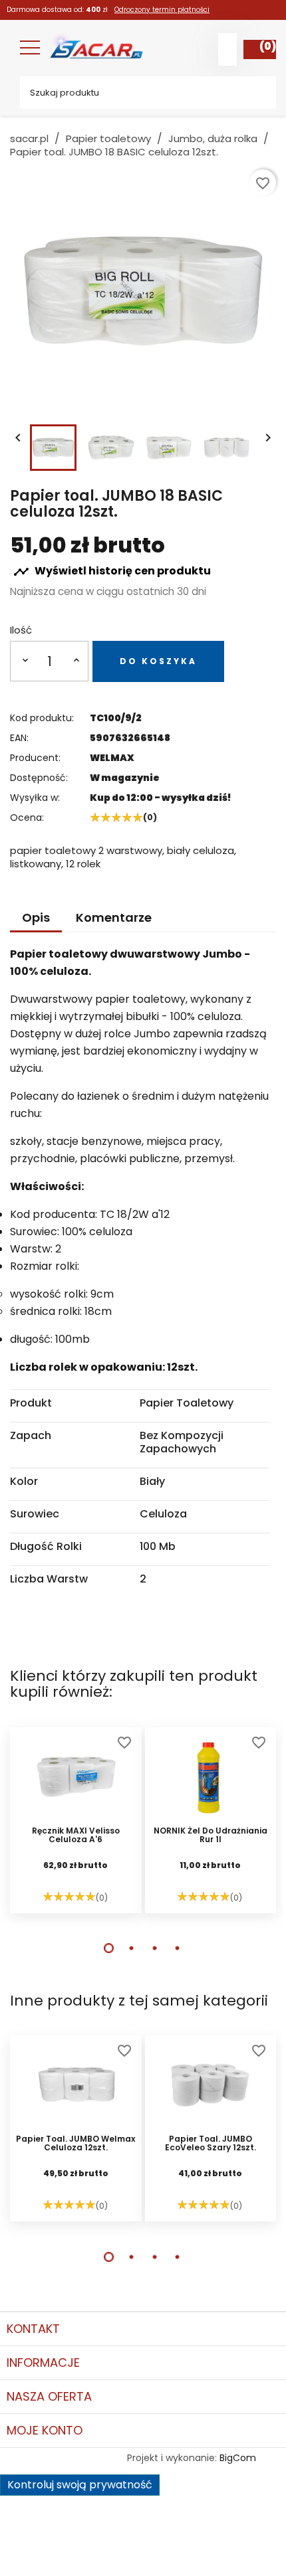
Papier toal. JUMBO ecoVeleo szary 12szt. (211, 2144)
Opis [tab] (36, 917)
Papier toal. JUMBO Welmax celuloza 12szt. (75, 2144)
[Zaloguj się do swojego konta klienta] (227, 49)
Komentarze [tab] (114, 917)
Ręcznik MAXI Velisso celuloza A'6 (76, 1836)
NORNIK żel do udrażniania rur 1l (211, 1836)
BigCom (238, 2458)
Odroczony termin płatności (162, 10)
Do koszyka (158, 661)
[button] (109, 1948)
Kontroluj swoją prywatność (80, 2485)
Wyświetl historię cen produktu (112, 571)
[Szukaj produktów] (256, 93)
